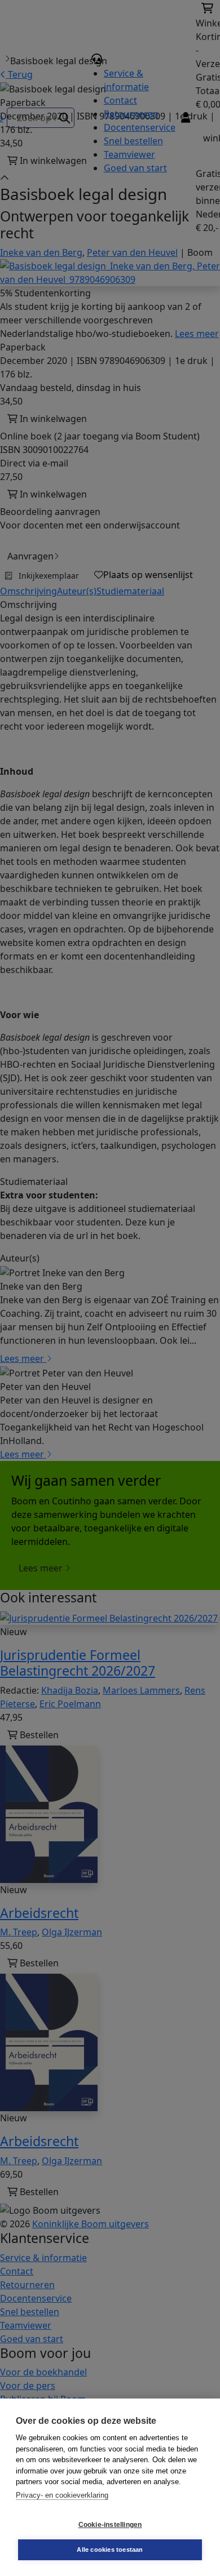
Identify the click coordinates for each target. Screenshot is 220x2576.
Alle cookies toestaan (110, 2550)
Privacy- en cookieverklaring (62, 2495)
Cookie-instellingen (110, 2525)
